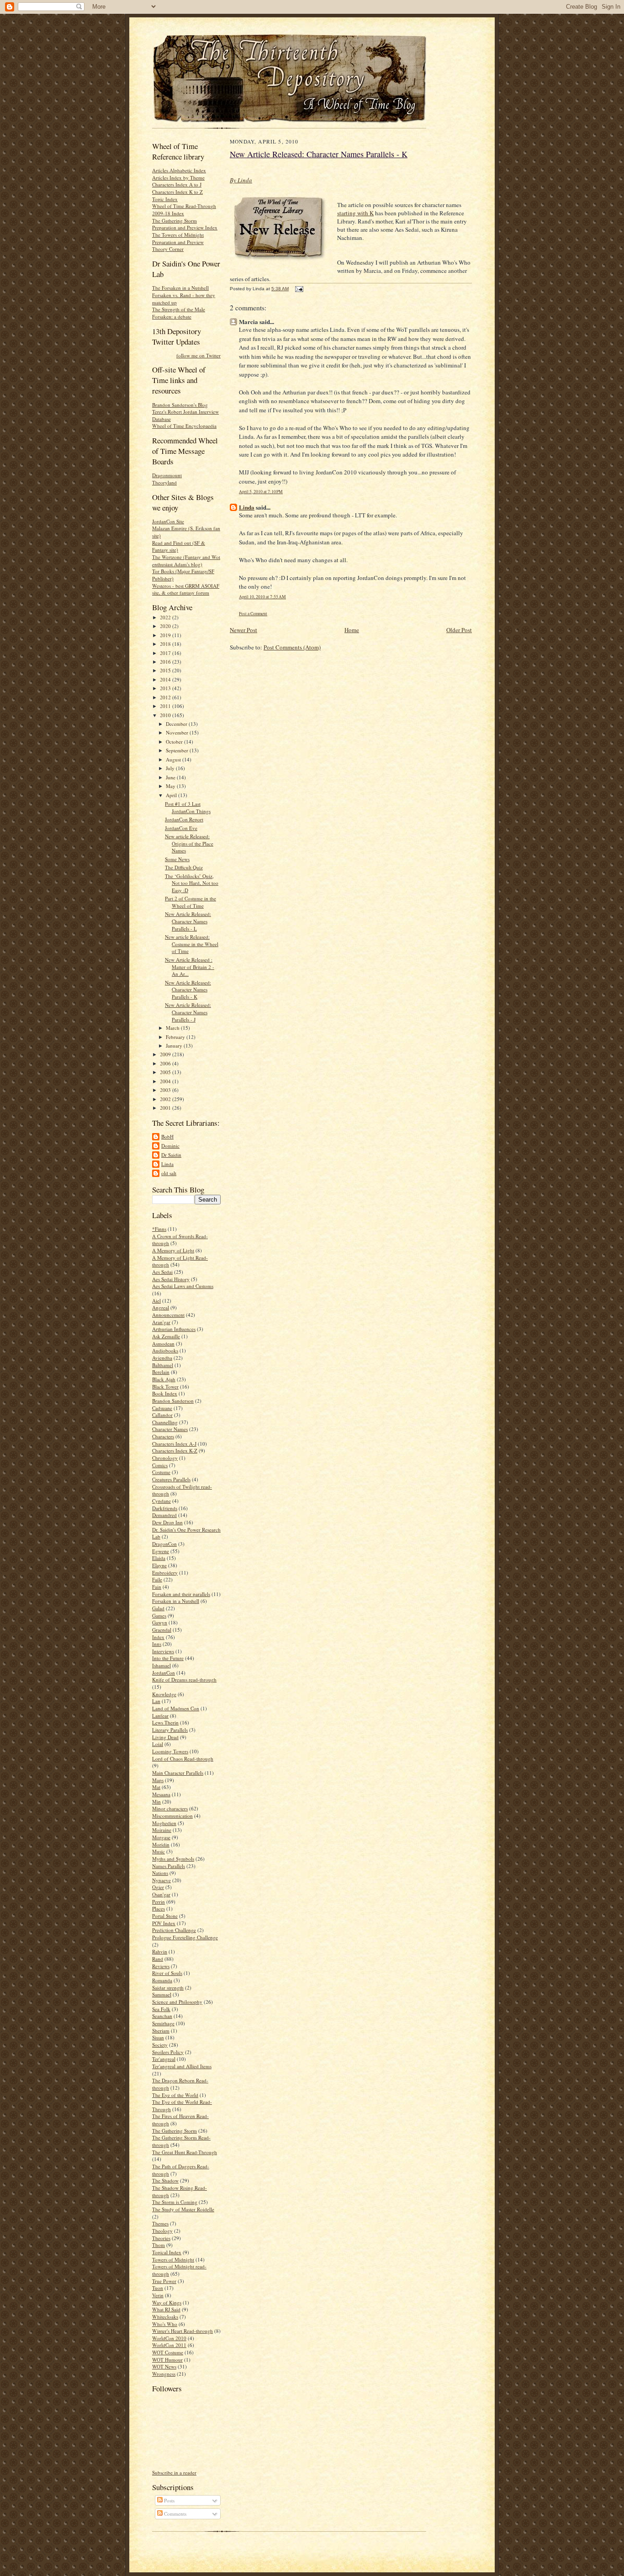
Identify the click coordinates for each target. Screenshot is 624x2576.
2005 (166, 1072)
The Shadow (165, 2180)
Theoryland (164, 482)
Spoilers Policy (168, 2052)
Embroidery (165, 1573)
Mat (156, 1787)
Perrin (159, 1902)
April (172, 795)
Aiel (156, 1301)
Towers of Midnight (173, 2259)
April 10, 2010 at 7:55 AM (262, 597)
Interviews (163, 1651)
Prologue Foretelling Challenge (185, 1937)
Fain (157, 1587)
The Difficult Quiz (184, 867)
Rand (158, 1959)
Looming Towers (170, 1751)
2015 (166, 670)
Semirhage (163, 2023)
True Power (164, 2281)
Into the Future (168, 1658)
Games (159, 1615)
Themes (160, 2223)
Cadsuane (162, 1408)
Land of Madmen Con (176, 1708)
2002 (166, 1099)
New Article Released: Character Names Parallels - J (188, 1012)
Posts (169, 2500)
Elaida (159, 1558)
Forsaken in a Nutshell (176, 1601)
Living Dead (165, 1737)
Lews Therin (165, 1722)
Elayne (159, 1565)
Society (160, 2045)
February (176, 1037)
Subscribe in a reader (174, 2472)
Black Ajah (164, 1379)
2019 (166, 635)
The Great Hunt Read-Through (185, 2152)
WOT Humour (167, 2360)
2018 (166, 644)
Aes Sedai (162, 1272)
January (175, 1046)
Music (159, 1851)
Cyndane (161, 1501)
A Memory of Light (173, 1250)
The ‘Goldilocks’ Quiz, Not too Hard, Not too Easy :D (192, 883)
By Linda (241, 180)
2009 (166, 1054)
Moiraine (162, 1830)
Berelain (161, 1372)
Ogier (158, 1887)
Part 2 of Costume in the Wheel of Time (190, 902)
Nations (160, 1873)
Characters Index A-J (174, 1444)
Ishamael (161, 1665)
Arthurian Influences (174, 1329)
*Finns (159, 1229)
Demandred (164, 1515)
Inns (157, 1644)
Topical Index (167, 2252)
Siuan (158, 2037)
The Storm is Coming (175, 2202)
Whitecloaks (165, 2317)
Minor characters (170, 1808)
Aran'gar (161, 1322)
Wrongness (164, 2374)
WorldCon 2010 (169, 2338)
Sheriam (161, 2030)
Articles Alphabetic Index (179, 170)
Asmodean (163, 1344)
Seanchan (162, 2016)
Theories (161, 2238)
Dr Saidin (171, 1155)
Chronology (165, 1458)
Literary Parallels (170, 1730)
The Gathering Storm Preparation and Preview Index (185, 224)
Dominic (170, 1146)
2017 (166, 653)
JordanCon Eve (181, 828)
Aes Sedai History (171, 1279)
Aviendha (162, 1358)
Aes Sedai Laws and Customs (183, 1286)
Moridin (161, 1844)
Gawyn (160, 1622)
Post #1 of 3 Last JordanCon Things (188, 807)
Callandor (162, 1415)
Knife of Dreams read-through (184, 1679)
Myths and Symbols (173, 1859)
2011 (166, 706)
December (177, 724)
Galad (158, 1608)
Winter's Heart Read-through (182, 2331)
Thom (159, 2245)
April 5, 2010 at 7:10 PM (261, 492)
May (171, 786)
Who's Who (165, 2324)
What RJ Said (166, 2309)
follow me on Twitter (198, 355)
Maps (158, 1780)
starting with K (355, 213)
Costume (161, 1472)
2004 (166, 1081)
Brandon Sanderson (173, 1401)
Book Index (165, 1393)
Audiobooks (165, 1350)
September (178, 750)
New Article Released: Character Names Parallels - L (188, 921)
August (174, 759)
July (171, 768)
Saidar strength (168, 1988)
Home (352, 630)
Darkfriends (165, 1508)
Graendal (162, 1630)
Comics (160, 1465)
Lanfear (160, 1716)
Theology (162, 2231)
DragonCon (164, 1544)
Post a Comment (253, 614)
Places (159, 1908)
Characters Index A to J (177, 184)
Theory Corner (168, 249)
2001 (166, 1108)
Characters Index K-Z (175, 1450)
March (173, 1028)
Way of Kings (167, 2302)
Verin (158, 2295)
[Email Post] (298, 289)
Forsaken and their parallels (181, 1594)
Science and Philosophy (177, 2002)
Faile (157, 1579)
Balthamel (163, 1365)
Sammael (162, 1994)
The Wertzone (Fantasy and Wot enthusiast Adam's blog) (186, 561)
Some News (177, 859)
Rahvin (160, 1951)
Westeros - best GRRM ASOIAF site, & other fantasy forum (186, 589)
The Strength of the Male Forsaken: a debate (179, 313)
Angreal (161, 1307)
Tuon (158, 2288)
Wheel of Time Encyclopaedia (184, 426)
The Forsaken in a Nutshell (180, 288)
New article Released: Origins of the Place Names (189, 843)
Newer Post (243, 630)
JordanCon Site (168, 521)
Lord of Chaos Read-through (183, 1759)
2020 (166, 626)
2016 (166, 662)
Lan (156, 1701)
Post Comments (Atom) (292, 647)
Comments (175, 2514)
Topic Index (165, 199)
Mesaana (161, 1794)
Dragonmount (167, 475)
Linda (167, 1164)
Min (156, 1802)
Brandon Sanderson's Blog (180, 405)
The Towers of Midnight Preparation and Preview (178, 238)
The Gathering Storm (175, 2131)
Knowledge (164, 1694)
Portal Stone (165, 1916)
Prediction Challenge (174, 1930)
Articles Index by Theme (178, 178)
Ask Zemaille (166, 1336)
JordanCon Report (184, 819)
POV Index (164, 1923)
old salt (169, 1173)
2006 (166, 1063)
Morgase (161, 1837)
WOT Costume (168, 2352)
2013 (166, 688)
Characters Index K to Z (177, 192)
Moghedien (164, 1823)
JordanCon (164, 1673)
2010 (166, 715)
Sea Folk (161, 2009)
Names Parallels (169, 1866)
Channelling (165, 1422)
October (175, 742)
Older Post (459, 630)
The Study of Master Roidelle (183, 2209)
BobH (167, 1136)
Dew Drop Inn (167, 1522)
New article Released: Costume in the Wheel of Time (192, 944)
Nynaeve (161, 1880)
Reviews (161, 1966)
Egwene (161, 1551)
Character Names (170, 1429)
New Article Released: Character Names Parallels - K (188, 990)
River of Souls (167, 1973)
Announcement (168, 1315)
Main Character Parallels (178, 1773)
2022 (166, 617)
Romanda (162, 1980)
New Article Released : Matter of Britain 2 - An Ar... (190, 967)
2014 (166, 679)
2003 (166, 1090)
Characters (163, 1436)
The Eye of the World (175, 2095)
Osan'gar (161, 1894)
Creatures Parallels (171, 1479)
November (178, 732)
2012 (166, 697)
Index (158, 1637)
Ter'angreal (164, 2059)
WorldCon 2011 (169, 2345)
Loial (158, 1744)
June (171, 777)
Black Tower (165, 1386)
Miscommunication (172, 1816)
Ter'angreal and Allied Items (182, 2066)
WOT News (164, 2366)
